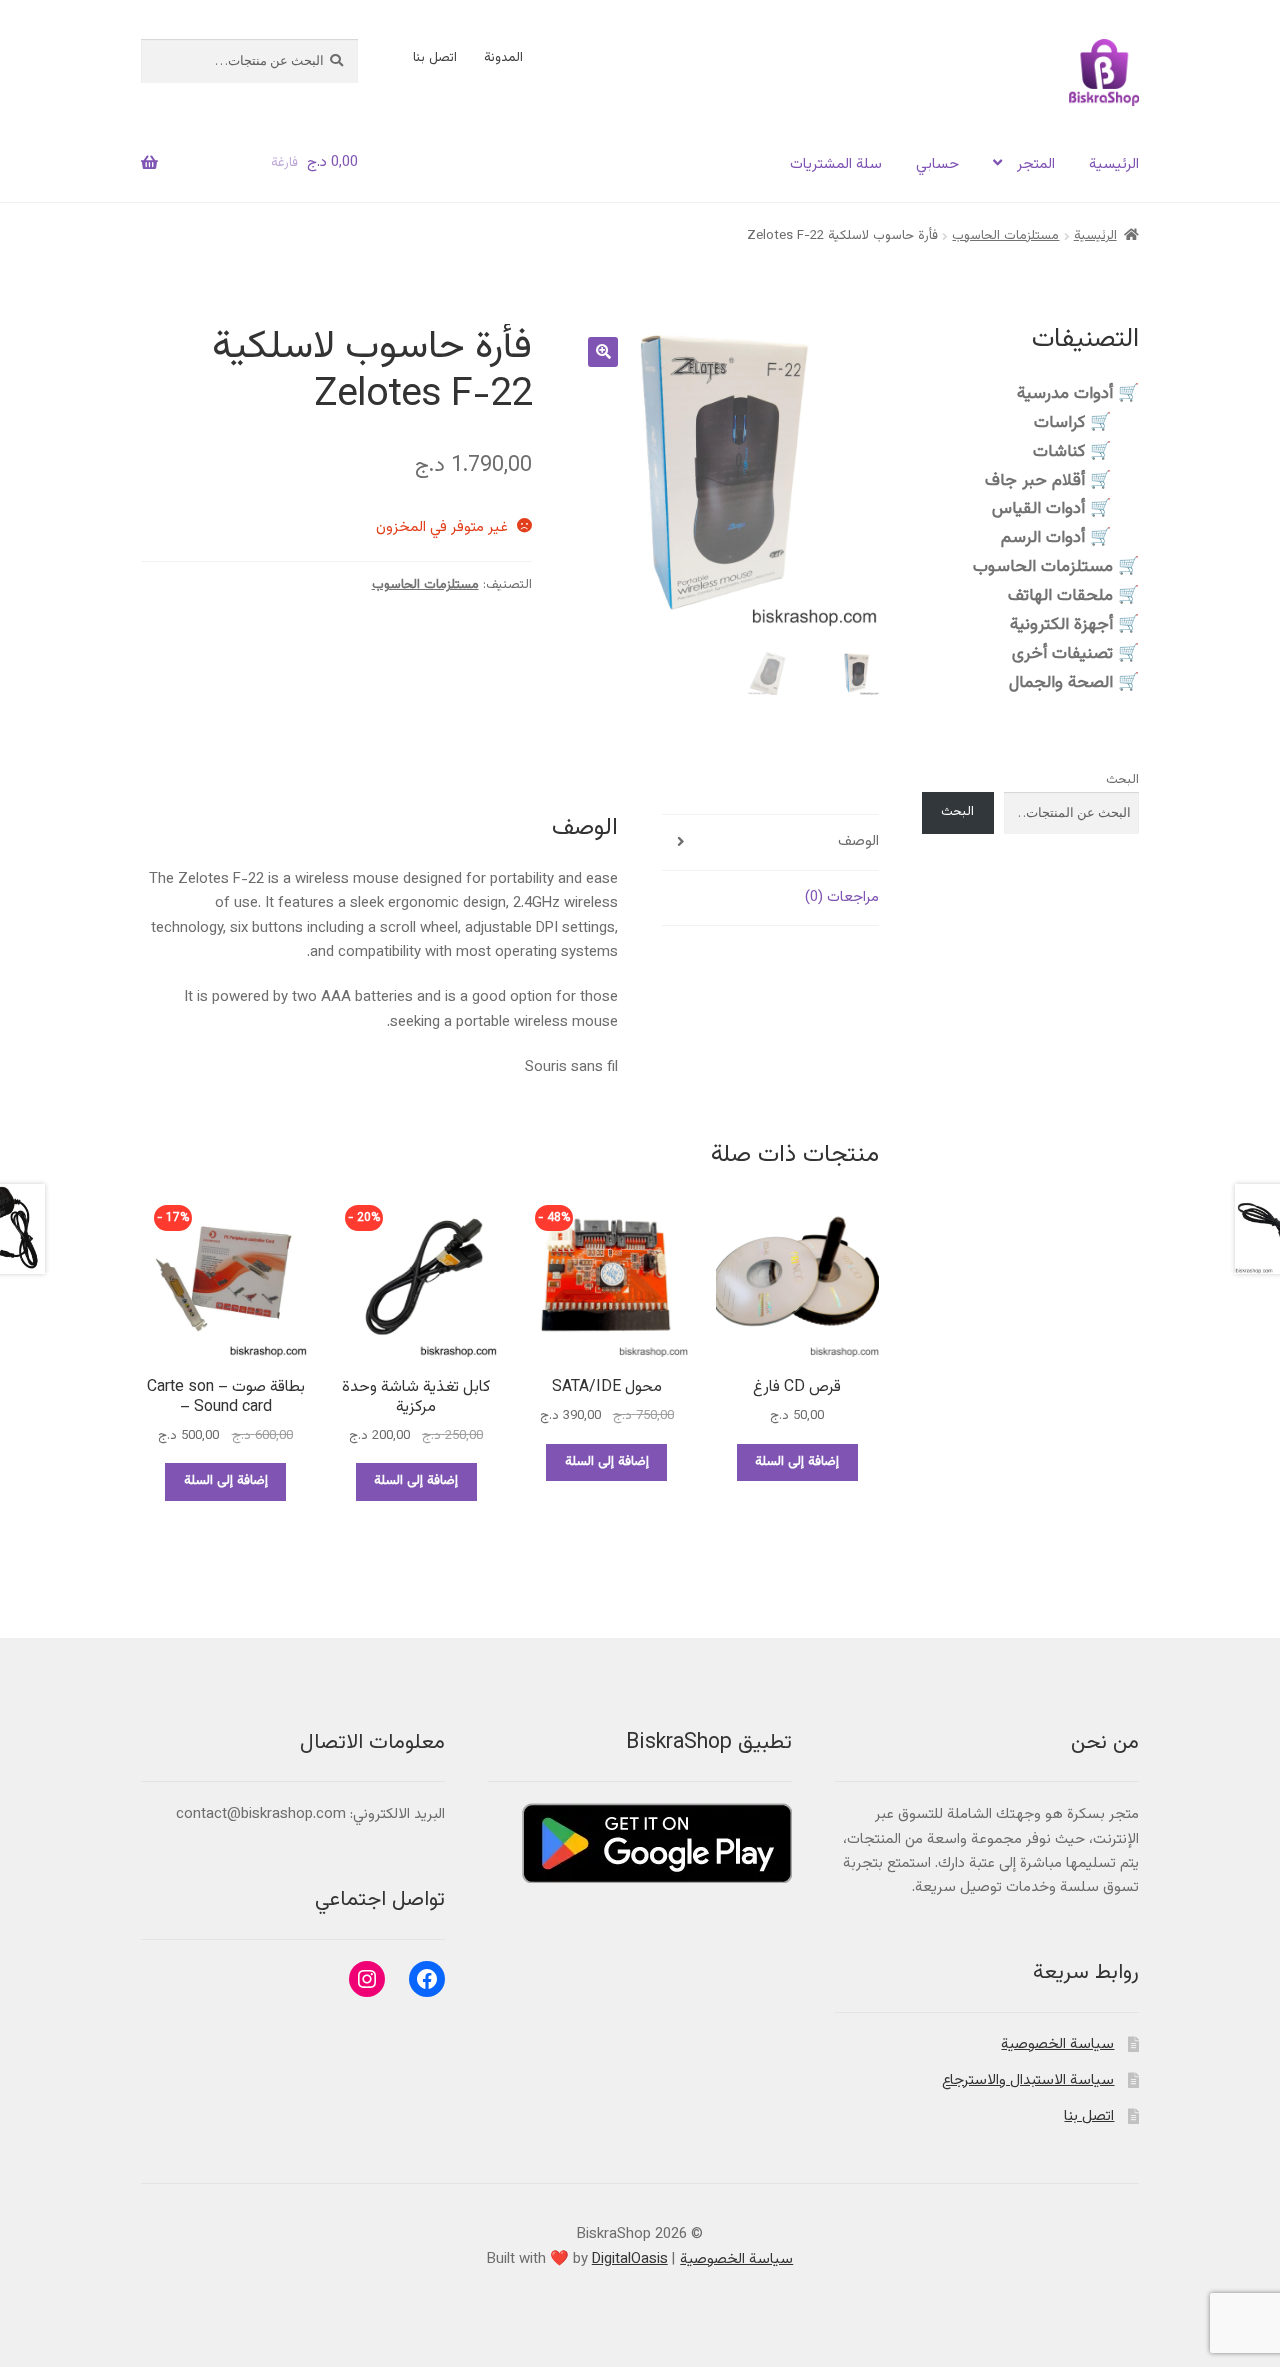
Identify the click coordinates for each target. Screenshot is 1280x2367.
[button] (603, 352)
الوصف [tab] (858, 841)
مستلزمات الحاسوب (1005, 236)
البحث (1122, 780)
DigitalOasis (630, 2259)
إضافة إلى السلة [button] (797, 1462)
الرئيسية (1114, 164)
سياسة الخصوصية (1057, 2044)
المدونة (503, 58)
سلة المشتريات (836, 164)
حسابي (937, 164)
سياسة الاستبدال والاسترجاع (1028, 2080)
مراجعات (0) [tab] (842, 897)
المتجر (1036, 164)
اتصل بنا (435, 58)
